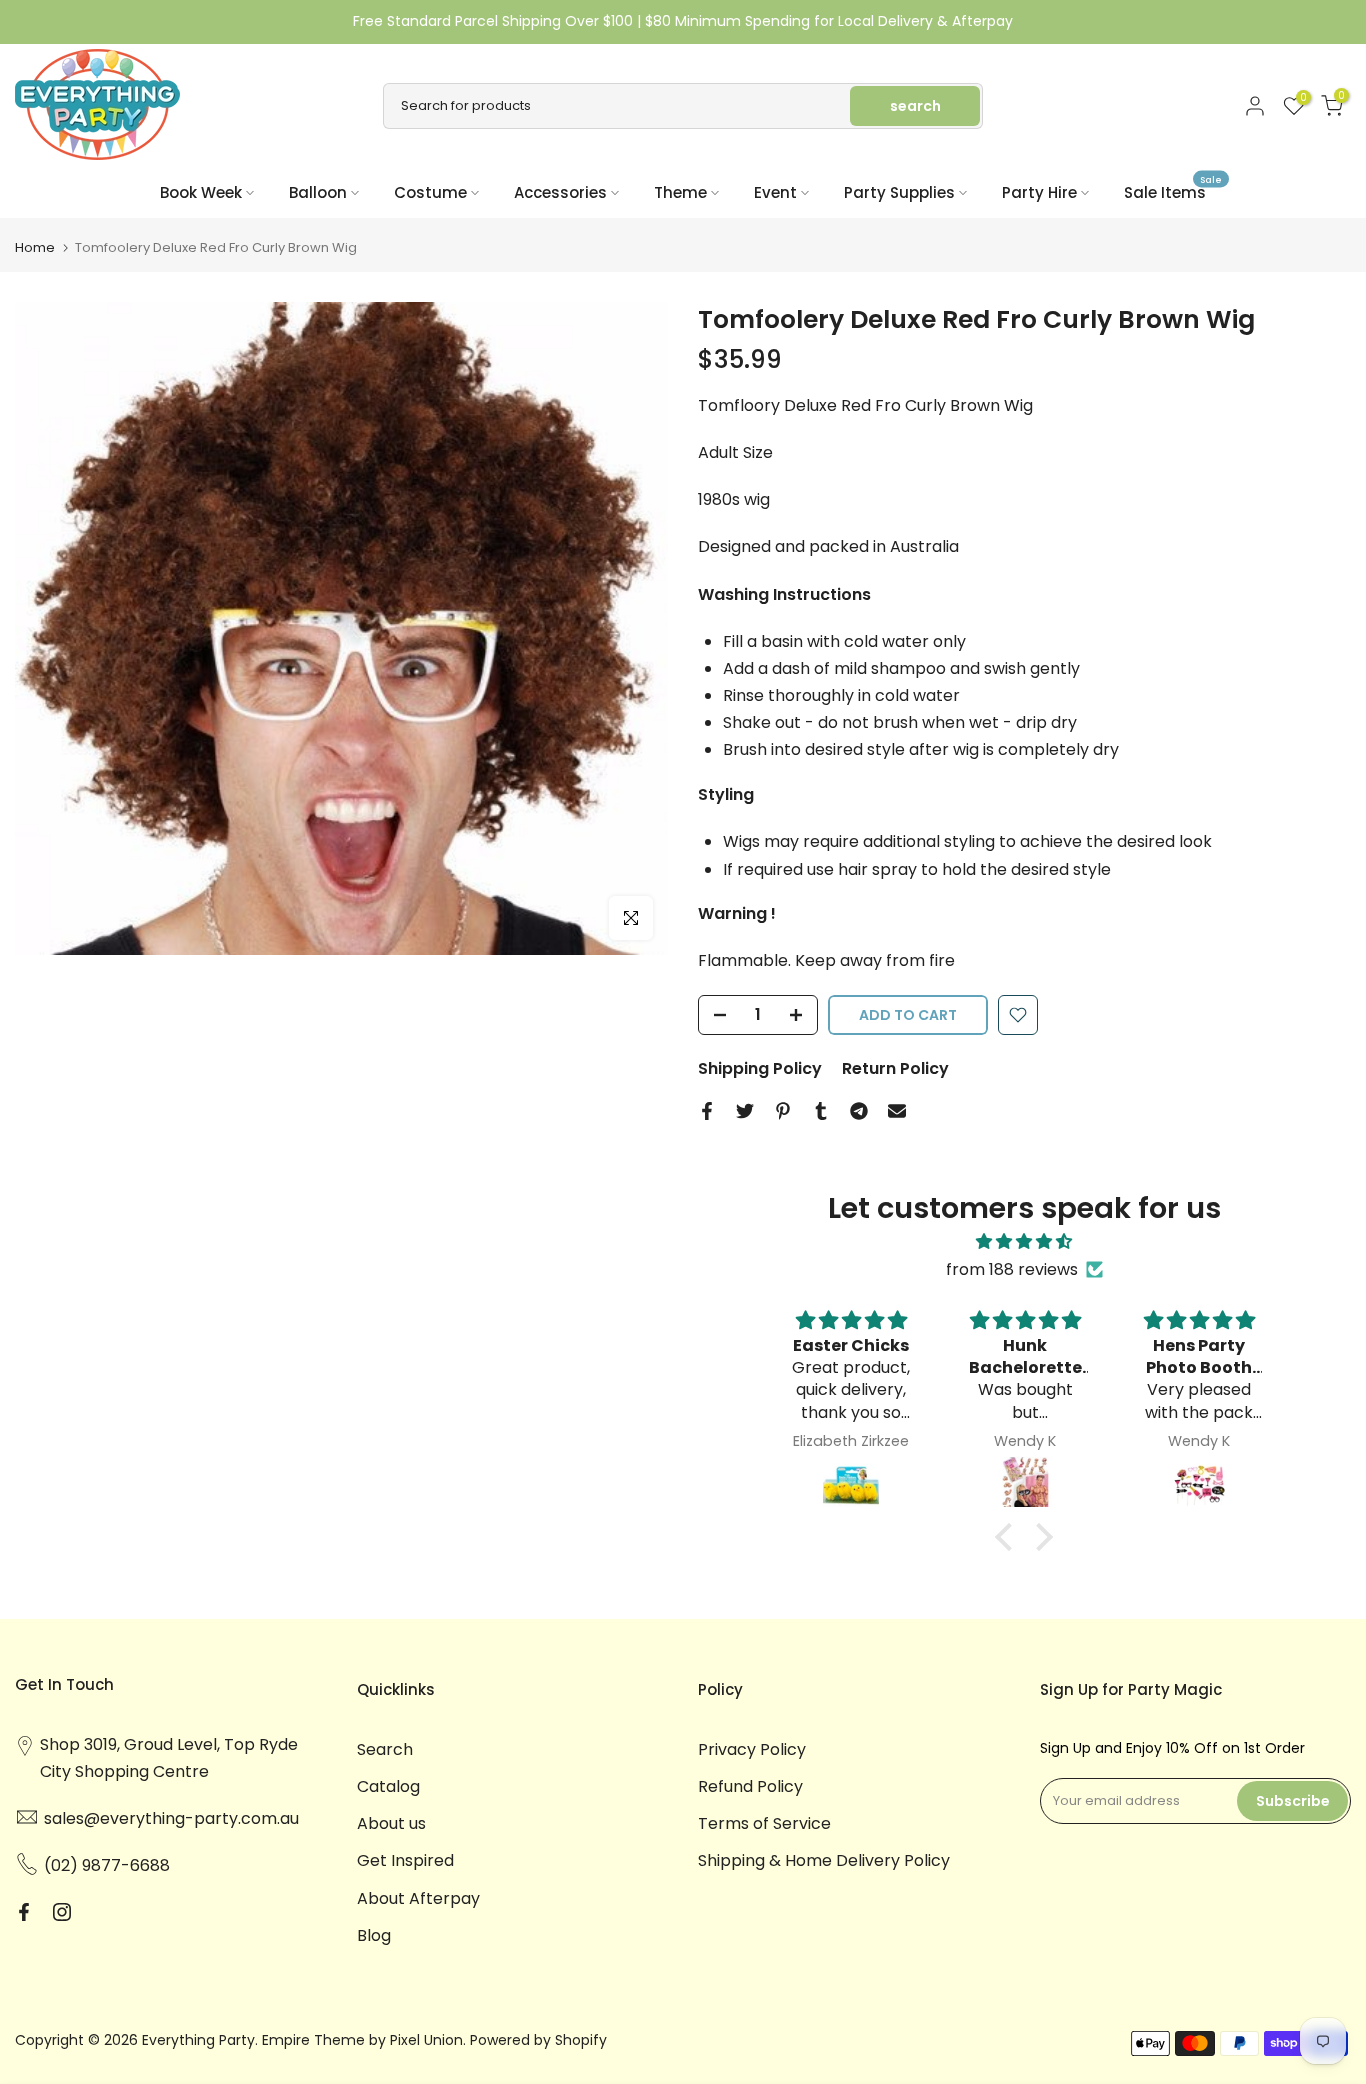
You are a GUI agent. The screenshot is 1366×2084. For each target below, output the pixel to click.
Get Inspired (405, 1860)
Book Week (201, 192)
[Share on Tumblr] (821, 1111)
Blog (374, 1935)
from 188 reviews (1012, 1269)
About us (391, 1823)
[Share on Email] (897, 1111)
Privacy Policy (752, 1749)
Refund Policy (750, 1786)
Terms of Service (764, 1823)
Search (385, 1749)
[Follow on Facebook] (24, 1912)
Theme (680, 192)
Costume (430, 192)
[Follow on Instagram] (62, 1912)
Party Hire (1039, 192)
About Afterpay (418, 1898)
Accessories (560, 192)
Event (775, 192)
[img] (1024, 1241)
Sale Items (1173, 191)
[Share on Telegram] (859, 1111)
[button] (1009, 1537)
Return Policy (895, 1068)
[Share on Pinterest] (783, 1111)
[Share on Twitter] (745, 1111)
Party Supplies (899, 192)
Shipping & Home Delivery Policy (824, 1860)
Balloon (318, 192)
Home (35, 247)
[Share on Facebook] (707, 1111)
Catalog (388, 1786)
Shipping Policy (760, 1068)
